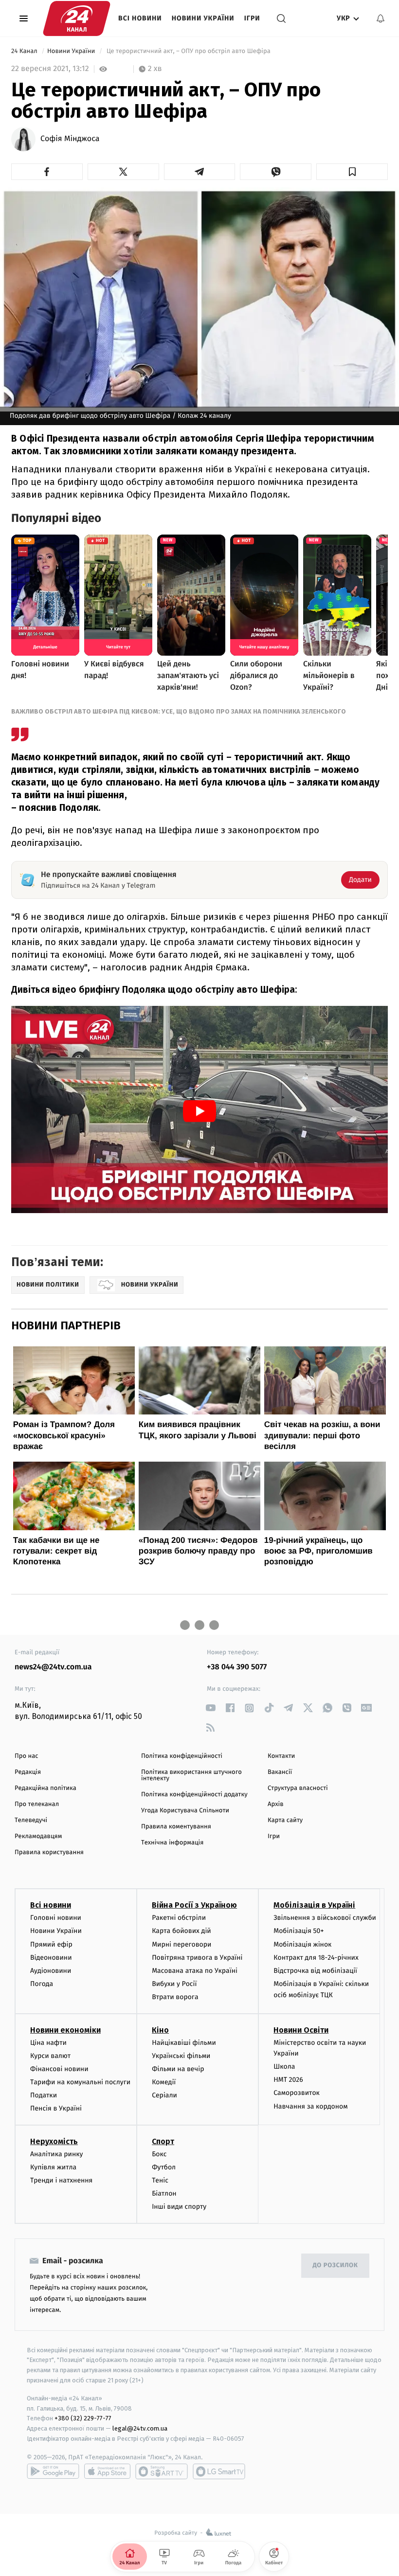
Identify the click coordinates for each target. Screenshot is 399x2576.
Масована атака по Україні (195, 1971)
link (210, 1708)
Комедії (164, 2082)
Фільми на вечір (178, 2069)
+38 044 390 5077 (237, 1667)
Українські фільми (181, 2056)
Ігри (252, 18)
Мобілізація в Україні (314, 1905)
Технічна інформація (172, 1843)
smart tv (162, 2471)
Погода (42, 1984)
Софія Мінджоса (70, 139)
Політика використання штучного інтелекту (191, 1775)
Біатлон (164, 2193)
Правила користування (49, 1852)
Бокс (159, 2154)
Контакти (281, 1756)
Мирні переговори (181, 1944)
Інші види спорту (179, 2207)
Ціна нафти (48, 2043)
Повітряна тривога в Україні (197, 1958)
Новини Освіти (301, 2030)
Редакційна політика (45, 1788)
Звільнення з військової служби (325, 1918)
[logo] (77, 18)
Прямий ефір (51, 1944)
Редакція (28, 1772)
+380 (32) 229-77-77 (83, 2418)
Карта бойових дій (181, 1931)
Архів (275, 1804)
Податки (44, 2095)
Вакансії (280, 1772)
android (53, 2471)
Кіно (160, 2030)
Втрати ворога (175, 1997)
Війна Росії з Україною (194, 1905)
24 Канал (25, 51)
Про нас (27, 1756)
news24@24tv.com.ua (53, 1667)
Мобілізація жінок (302, 1944)
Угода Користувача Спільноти (185, 1811)
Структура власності (298, 1788)
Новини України (203, 18)
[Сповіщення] (381, 18)
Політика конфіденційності (182, 1756)
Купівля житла (53, 2167)
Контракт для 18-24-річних (316, 1958)
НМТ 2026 (288, 2080)
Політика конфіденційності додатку (194, 1795)
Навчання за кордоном (310, 2106)
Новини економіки (65, 2030)
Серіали (164, 2095)
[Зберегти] (352, 172)
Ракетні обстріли (179, 1918)
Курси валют (50, 2056)
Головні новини (56, 1918)
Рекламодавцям (38, 1836)
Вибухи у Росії (174, 1984)
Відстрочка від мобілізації (315, 1971)
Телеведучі (31, 1820)
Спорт (163, 2141)
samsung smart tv (219, 2471)
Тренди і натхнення (61, 2180)
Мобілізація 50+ (299, 1931)
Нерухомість (54, 2141)
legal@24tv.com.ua (140, 2428)
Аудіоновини (51, 1971)
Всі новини (140, 18)
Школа (284, 2066)
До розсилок (336, 2265)
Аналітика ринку (56, 2154)
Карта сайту (285, 1820)
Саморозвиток (297, 2093)
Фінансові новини (59, 2069)
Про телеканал (37, 1804)
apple (107, 2471)
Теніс (160, 2180)
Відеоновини (51, 1958)
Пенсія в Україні (56, 2108)
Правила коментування (176, 1827)
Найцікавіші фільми (184, 2043)
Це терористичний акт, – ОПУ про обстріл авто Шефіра (188, 51)
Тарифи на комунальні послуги (80, 2082)
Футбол (164, 2167)
